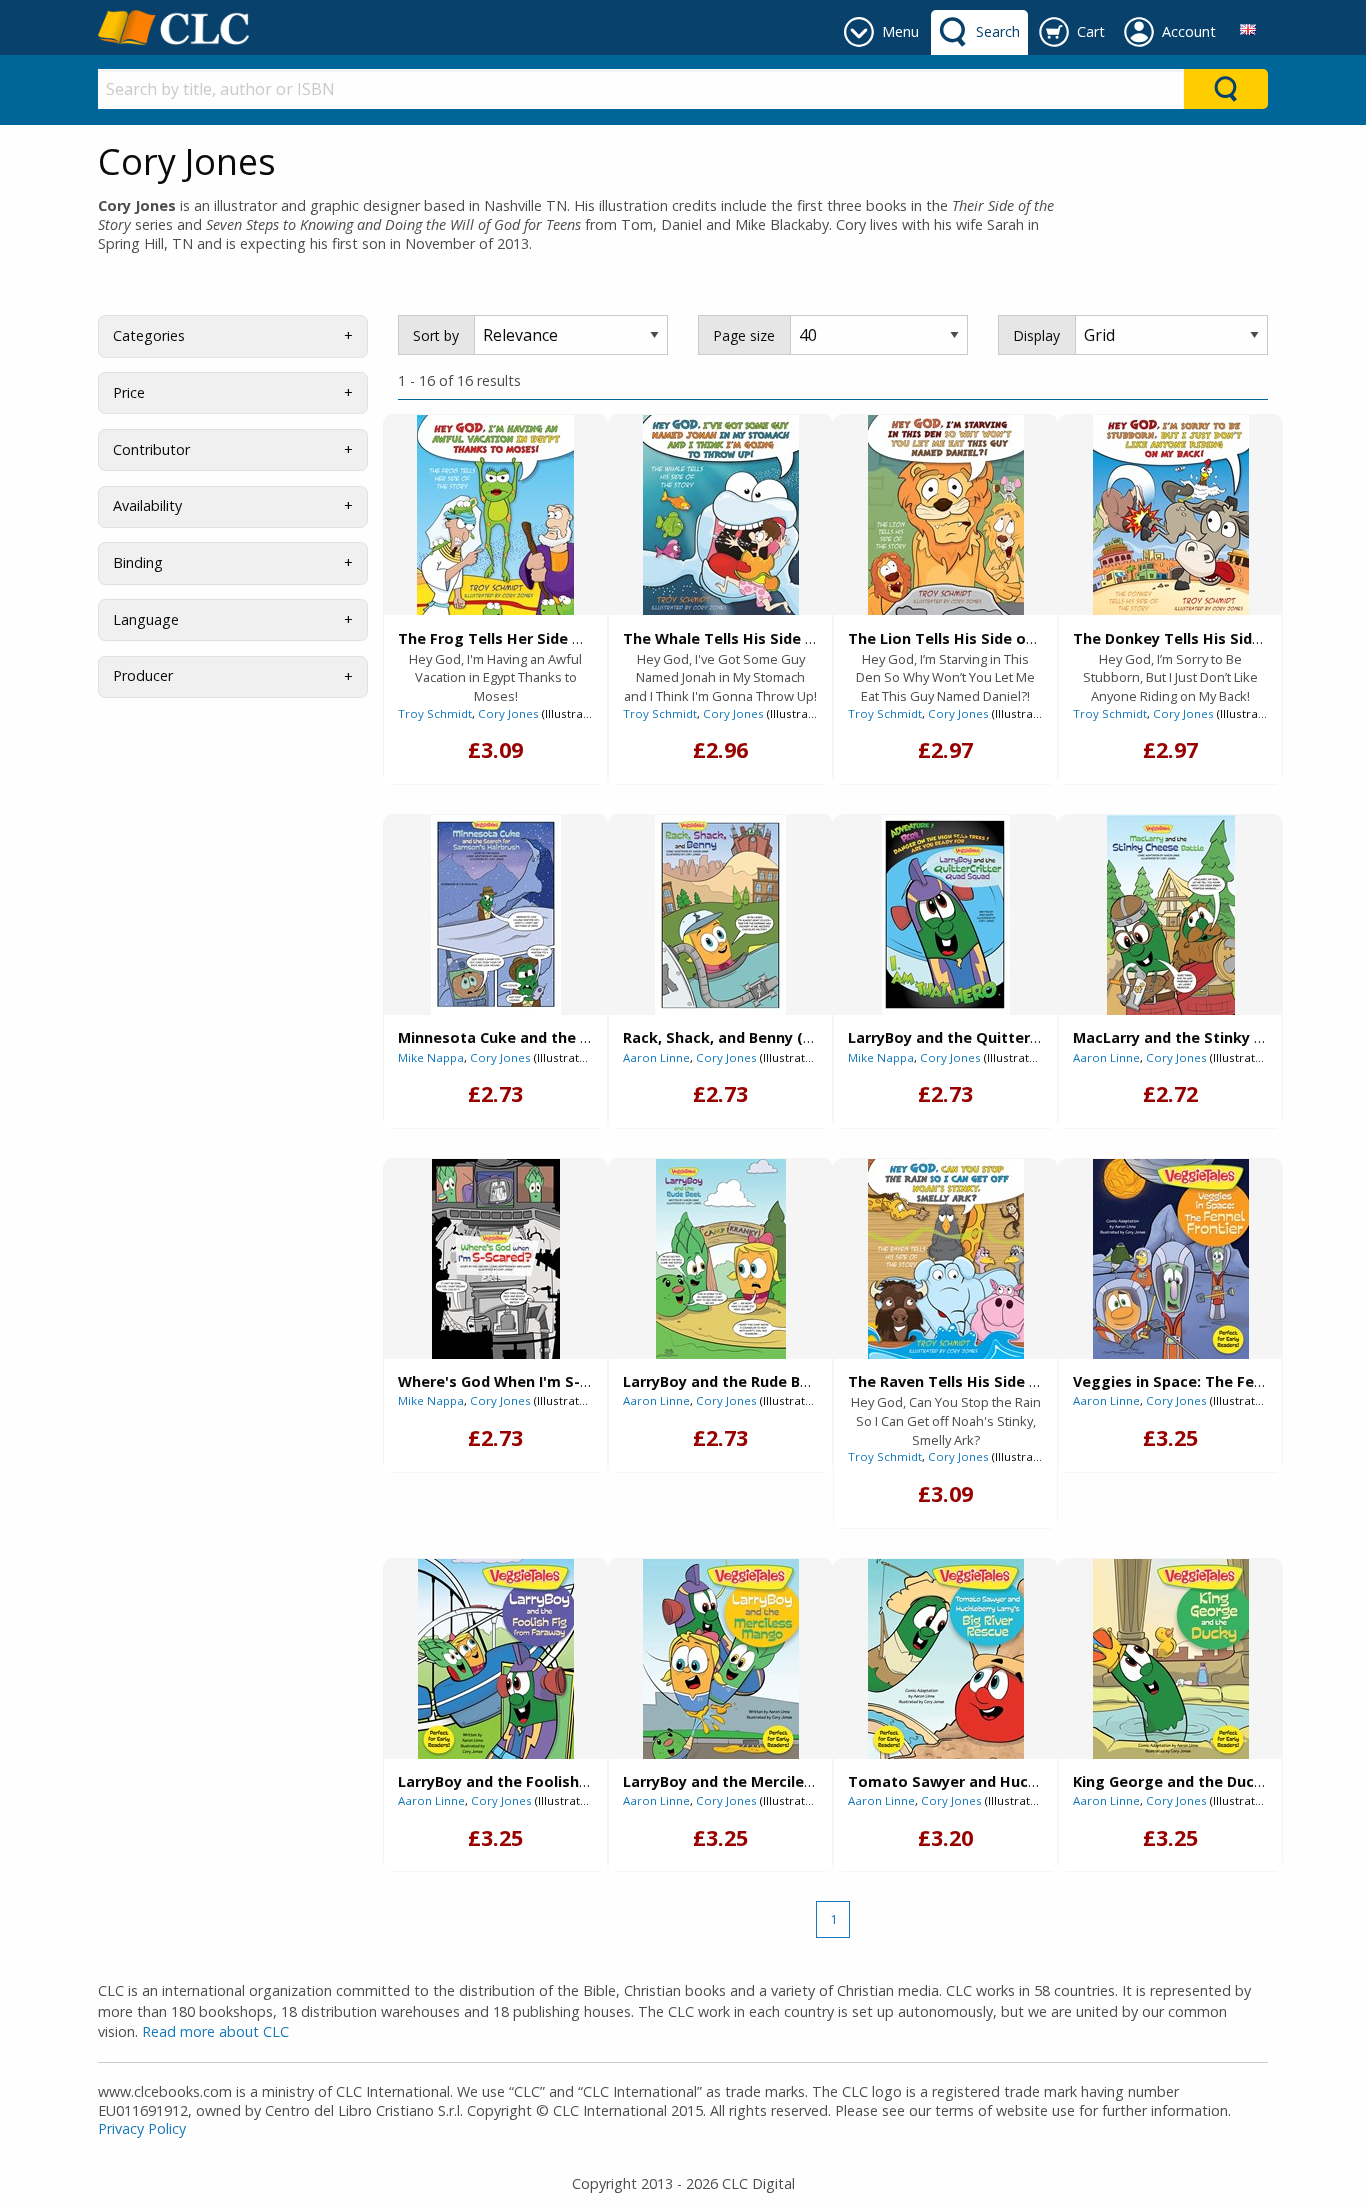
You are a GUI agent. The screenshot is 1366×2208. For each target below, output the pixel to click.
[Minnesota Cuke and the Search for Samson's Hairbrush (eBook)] (496, 915)
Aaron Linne (656, 1057)
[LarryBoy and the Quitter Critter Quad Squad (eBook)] (946, 915)
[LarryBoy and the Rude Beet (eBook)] (721, 1259)
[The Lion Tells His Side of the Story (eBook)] (946, 515)
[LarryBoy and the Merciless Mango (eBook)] (721, 1659)
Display (1036, 335)
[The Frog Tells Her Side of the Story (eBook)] (495, 515)
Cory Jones (508, 713)
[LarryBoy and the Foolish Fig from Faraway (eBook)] (496, 1659)
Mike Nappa (431, 1057)
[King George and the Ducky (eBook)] (1171, 1659)
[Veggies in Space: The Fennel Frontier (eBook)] (1171, 1259)
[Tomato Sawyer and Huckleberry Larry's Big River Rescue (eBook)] (946, 1659)
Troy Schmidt (435, 713)
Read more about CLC (215, 2031)
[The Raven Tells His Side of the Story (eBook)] (946, 1259)
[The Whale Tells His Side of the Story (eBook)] (721, 515)
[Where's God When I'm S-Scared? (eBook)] (496, 1259)
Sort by (436, 335)
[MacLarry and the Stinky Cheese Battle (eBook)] (1171, 915)
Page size (744, 335)
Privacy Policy (142, 2128)
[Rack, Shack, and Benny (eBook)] (720, 915)
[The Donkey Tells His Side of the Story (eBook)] (1171, 515)
